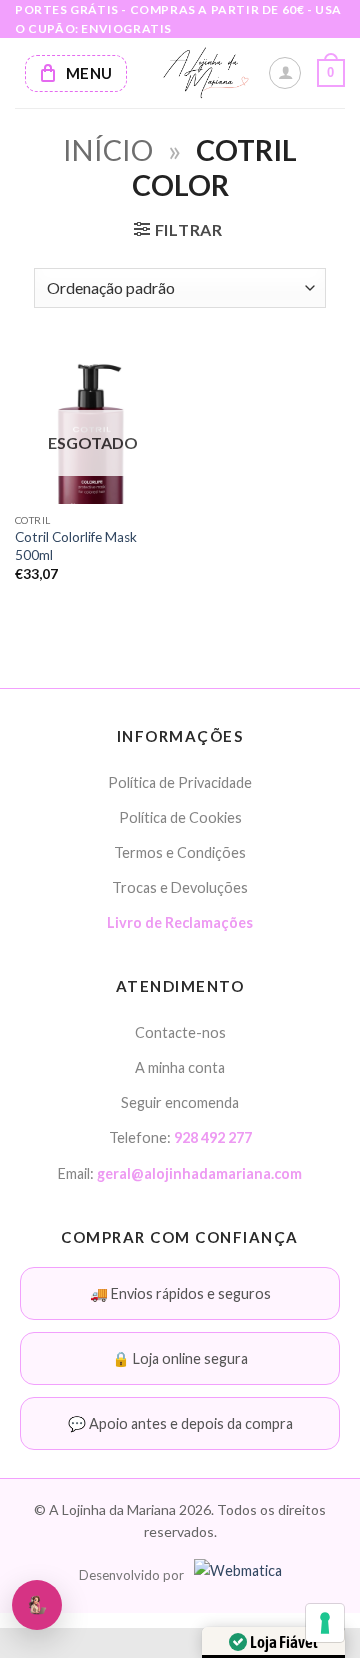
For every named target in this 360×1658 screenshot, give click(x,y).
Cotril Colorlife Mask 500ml (76, 546)
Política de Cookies (180, 817)
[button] (331, 73)
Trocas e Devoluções (180, 887)
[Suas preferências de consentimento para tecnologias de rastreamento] (325, 1623)
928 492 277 (213, 1137)
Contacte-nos (180, 1032)
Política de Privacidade (180, 782)
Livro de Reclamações (180, 922)
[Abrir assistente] (37, 1605)
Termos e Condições (180, 852)
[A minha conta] (285, 73)
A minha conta (180, 1067)
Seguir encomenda (180, 1102)
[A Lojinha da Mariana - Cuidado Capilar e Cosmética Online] (205, 73)
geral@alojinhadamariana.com (199, 1173)
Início (108, 150)
